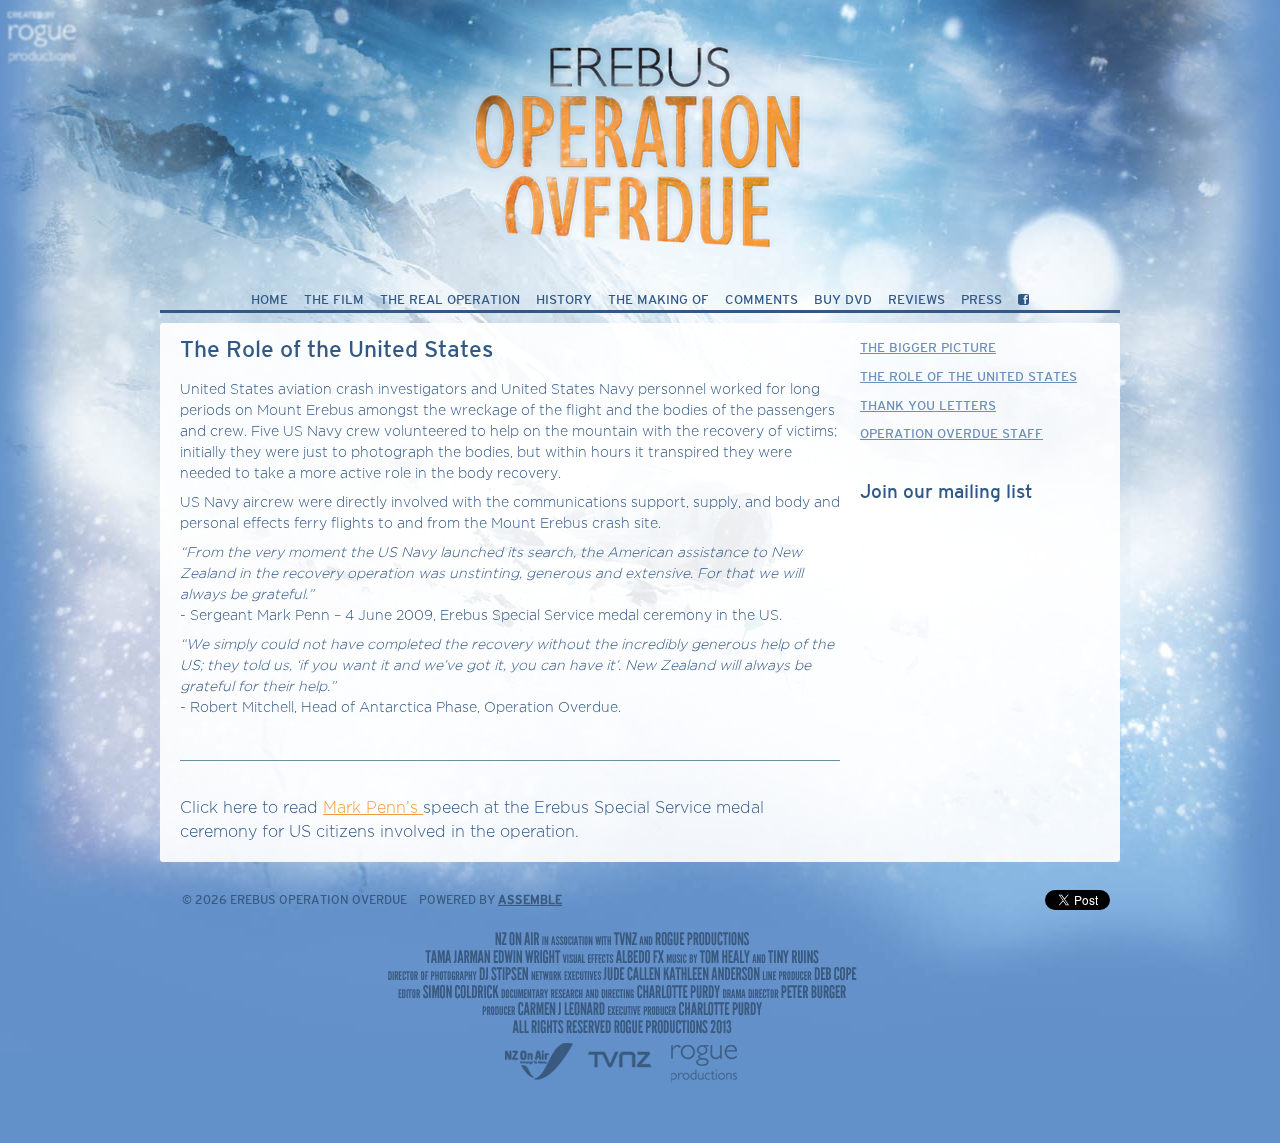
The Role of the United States (968, 377)
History (564, 300)
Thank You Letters (928, 406)
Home (269, 300)
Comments (761, 300)
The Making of (658, 300)
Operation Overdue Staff (951, 434)
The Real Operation (450, 300)
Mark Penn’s (373, 808)
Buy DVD (843, 300)
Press (981, 300)
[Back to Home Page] (640, 127)
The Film (334, 300)
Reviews (916, 300)
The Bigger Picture (928, 348)
